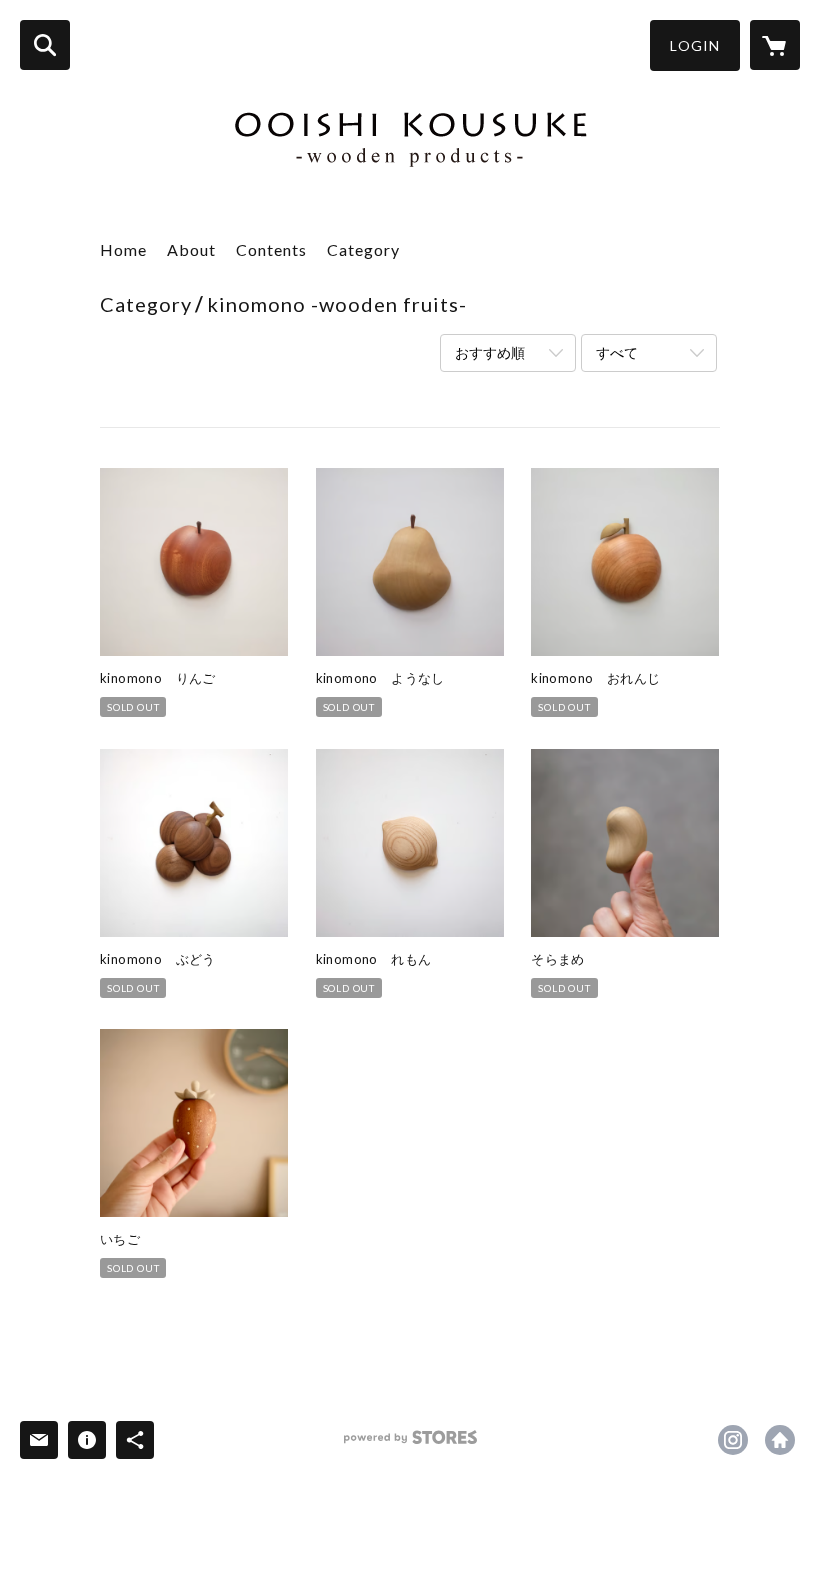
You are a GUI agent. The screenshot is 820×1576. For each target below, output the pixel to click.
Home (123, 249)
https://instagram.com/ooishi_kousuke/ (733, 1440)
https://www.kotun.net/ (780, 1440)
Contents (271, 249)
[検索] (45, 45)
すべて (617, 352)
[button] (695, 45)
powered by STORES (410, 1444)
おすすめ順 (490, 352)
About (191, 249)
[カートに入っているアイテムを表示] (775, 45)
